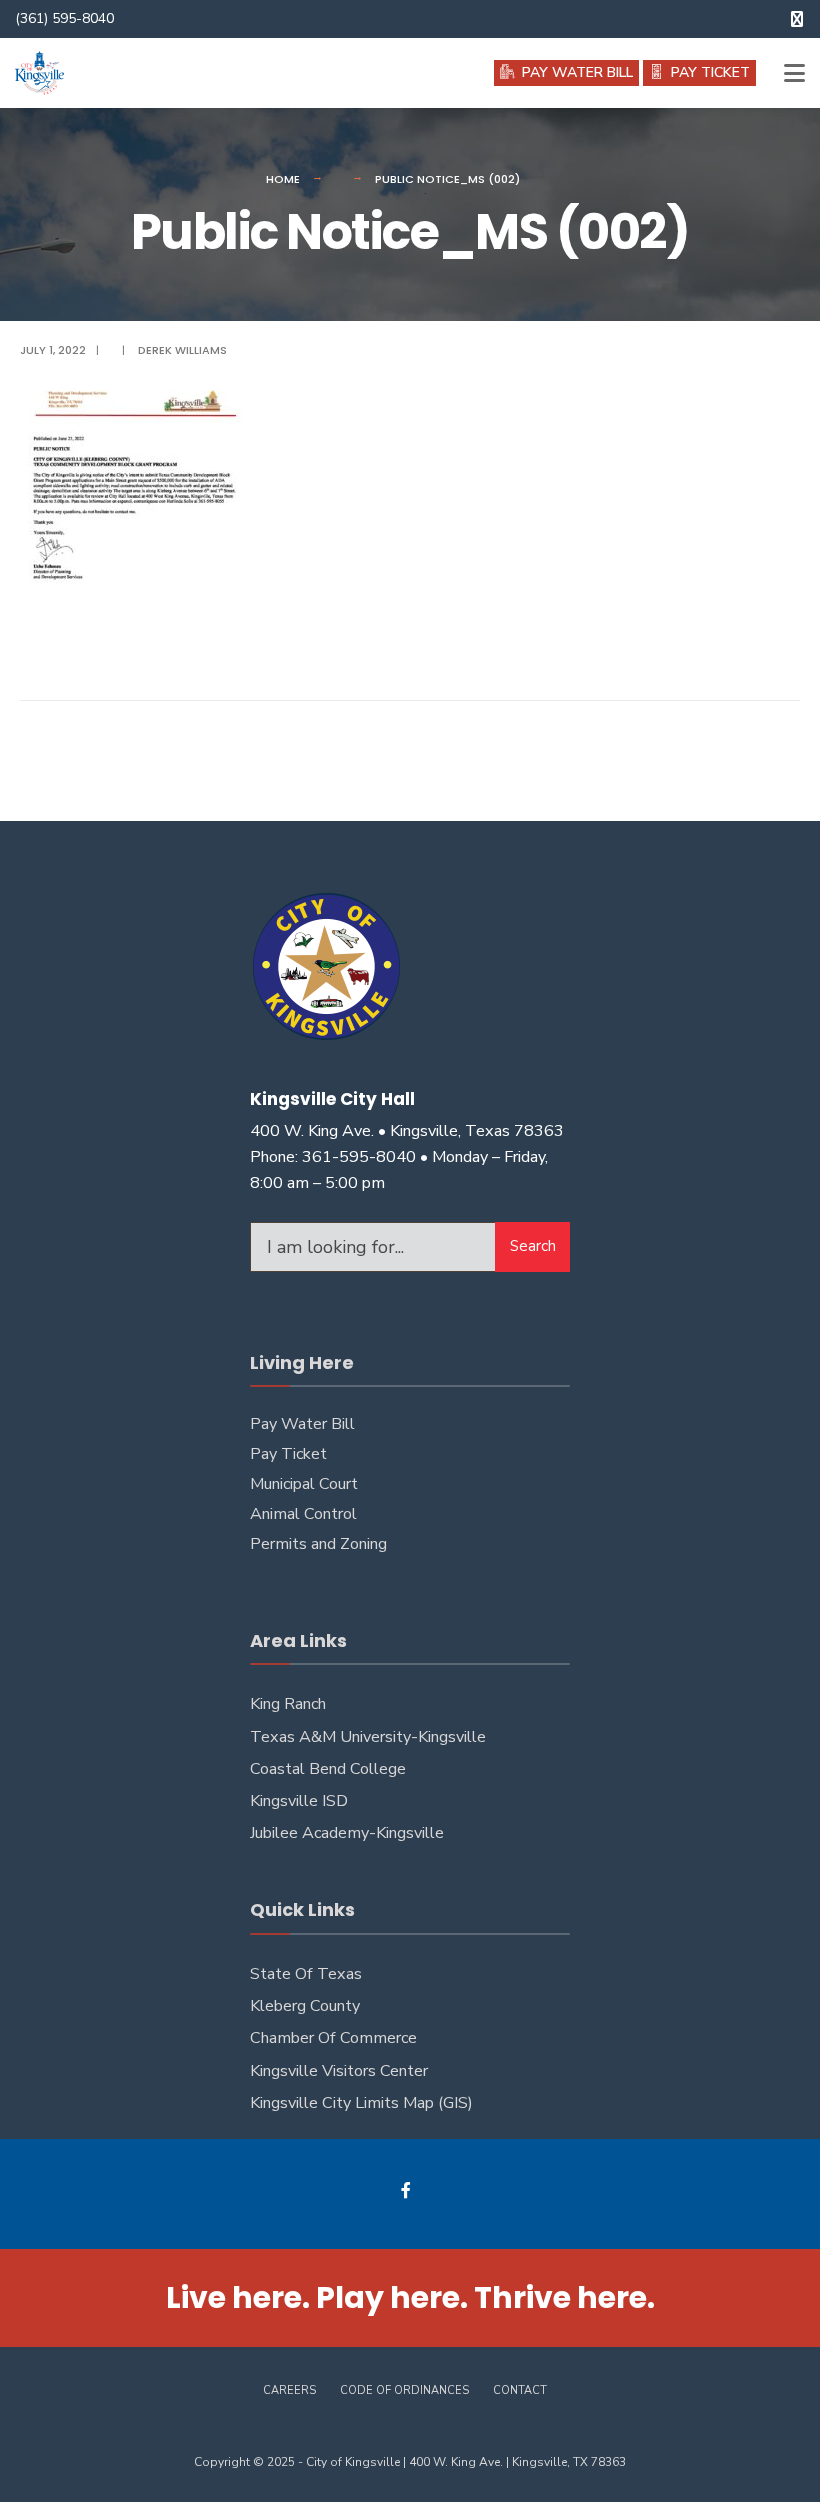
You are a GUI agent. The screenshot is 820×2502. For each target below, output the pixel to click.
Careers (289, 2390)
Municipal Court (304, 1484)
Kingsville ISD (299, 1801)
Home (283, 179)
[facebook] (797, 19)
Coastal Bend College (328, 1769)
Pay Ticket (288, 1454)
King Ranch (288, 1704)
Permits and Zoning (318, 1544)
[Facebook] (407, 2189)
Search (533, 1246)
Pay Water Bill (302, 1424)
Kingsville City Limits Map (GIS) (361, 2103)
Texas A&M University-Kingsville (368, 1737)
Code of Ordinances (404, 2390)
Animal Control (303, 1514)
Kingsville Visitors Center (339, 2071)
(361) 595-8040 (64, 18)
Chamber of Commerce (333, 2038)
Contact (520, 2390)
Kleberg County (305, 2006)
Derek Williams (182, 350)
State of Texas (306, 1974)
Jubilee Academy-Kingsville (347, 1833)
